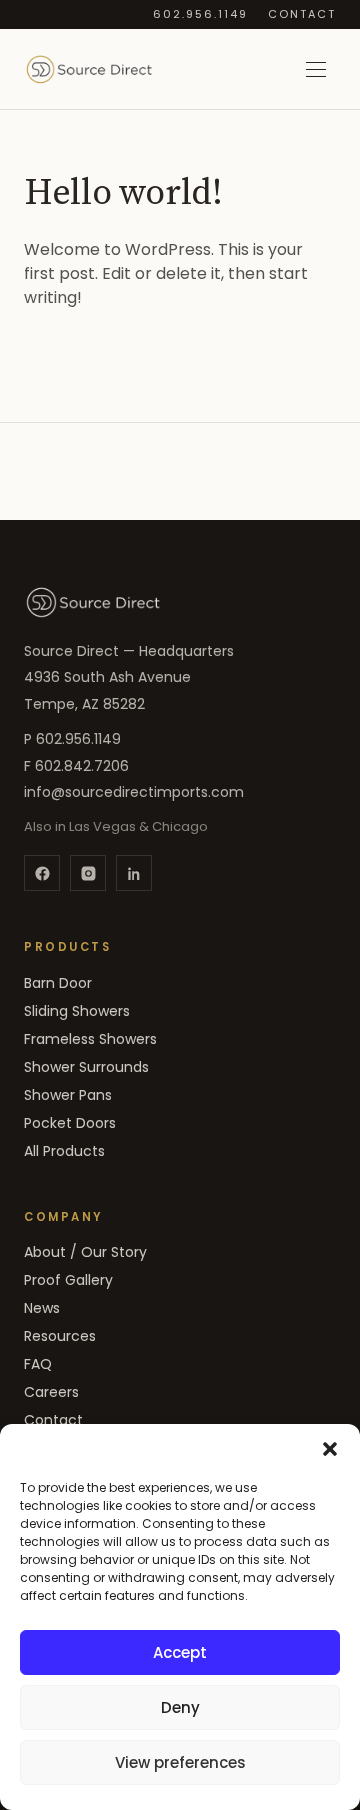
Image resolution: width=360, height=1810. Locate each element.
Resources (60, 1336)
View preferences (180, 1762)
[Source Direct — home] (93, 602)
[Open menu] (316, 69)
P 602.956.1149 (72, 739)
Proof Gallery (68, 1280)
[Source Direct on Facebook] (42, 873)
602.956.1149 (200, 14)
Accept (180, 1652)
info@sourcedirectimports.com (134, 792)
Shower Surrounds (86, 1067)
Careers (51, 1392)
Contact (302, 14)
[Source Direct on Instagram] (88, 873)
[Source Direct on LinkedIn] (134, 873)
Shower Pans (68, 1095)
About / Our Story (85, 1252)
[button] (330, 1449)
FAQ (38, 1364)
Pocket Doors (70, 1123)
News (42, 1308)
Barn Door (58, 983)
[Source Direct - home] (89, 69)
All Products (64, 1151)
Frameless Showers (90, 1039)
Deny (180, 1707)
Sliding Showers (77, 1011)
